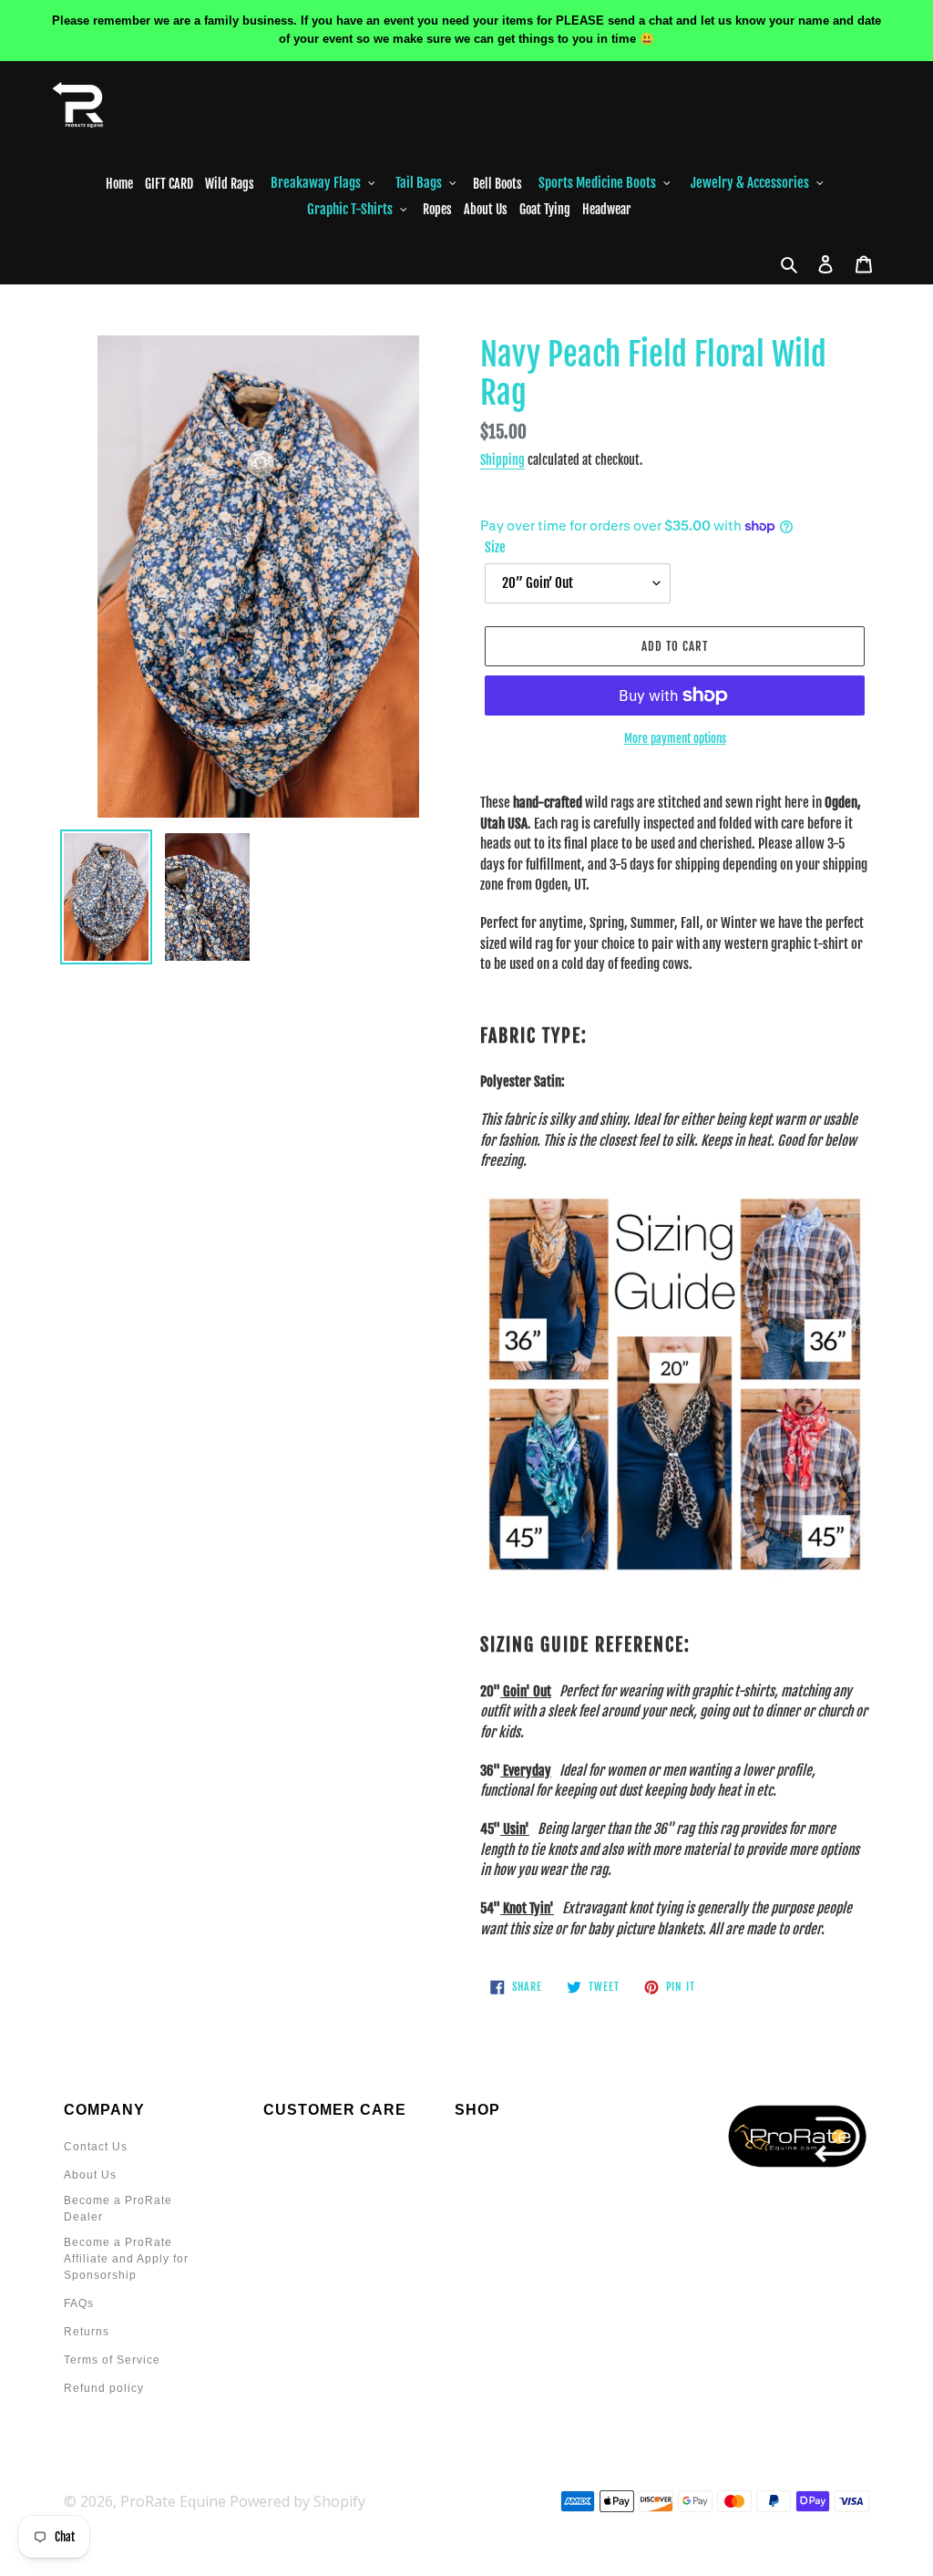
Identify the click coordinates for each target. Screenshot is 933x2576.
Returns (87, 2332)
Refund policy (104, 2388)
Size (495, 547)
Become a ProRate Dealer (118, 2209)
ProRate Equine (173, 2501)
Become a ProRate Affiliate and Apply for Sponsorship (126, 2259)
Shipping (502, 460)
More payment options (675, 738)
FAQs (79, 2303)
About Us (90, 2175)
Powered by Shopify (297, 2501)
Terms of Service (112, 2360)
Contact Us (96, 2147)
